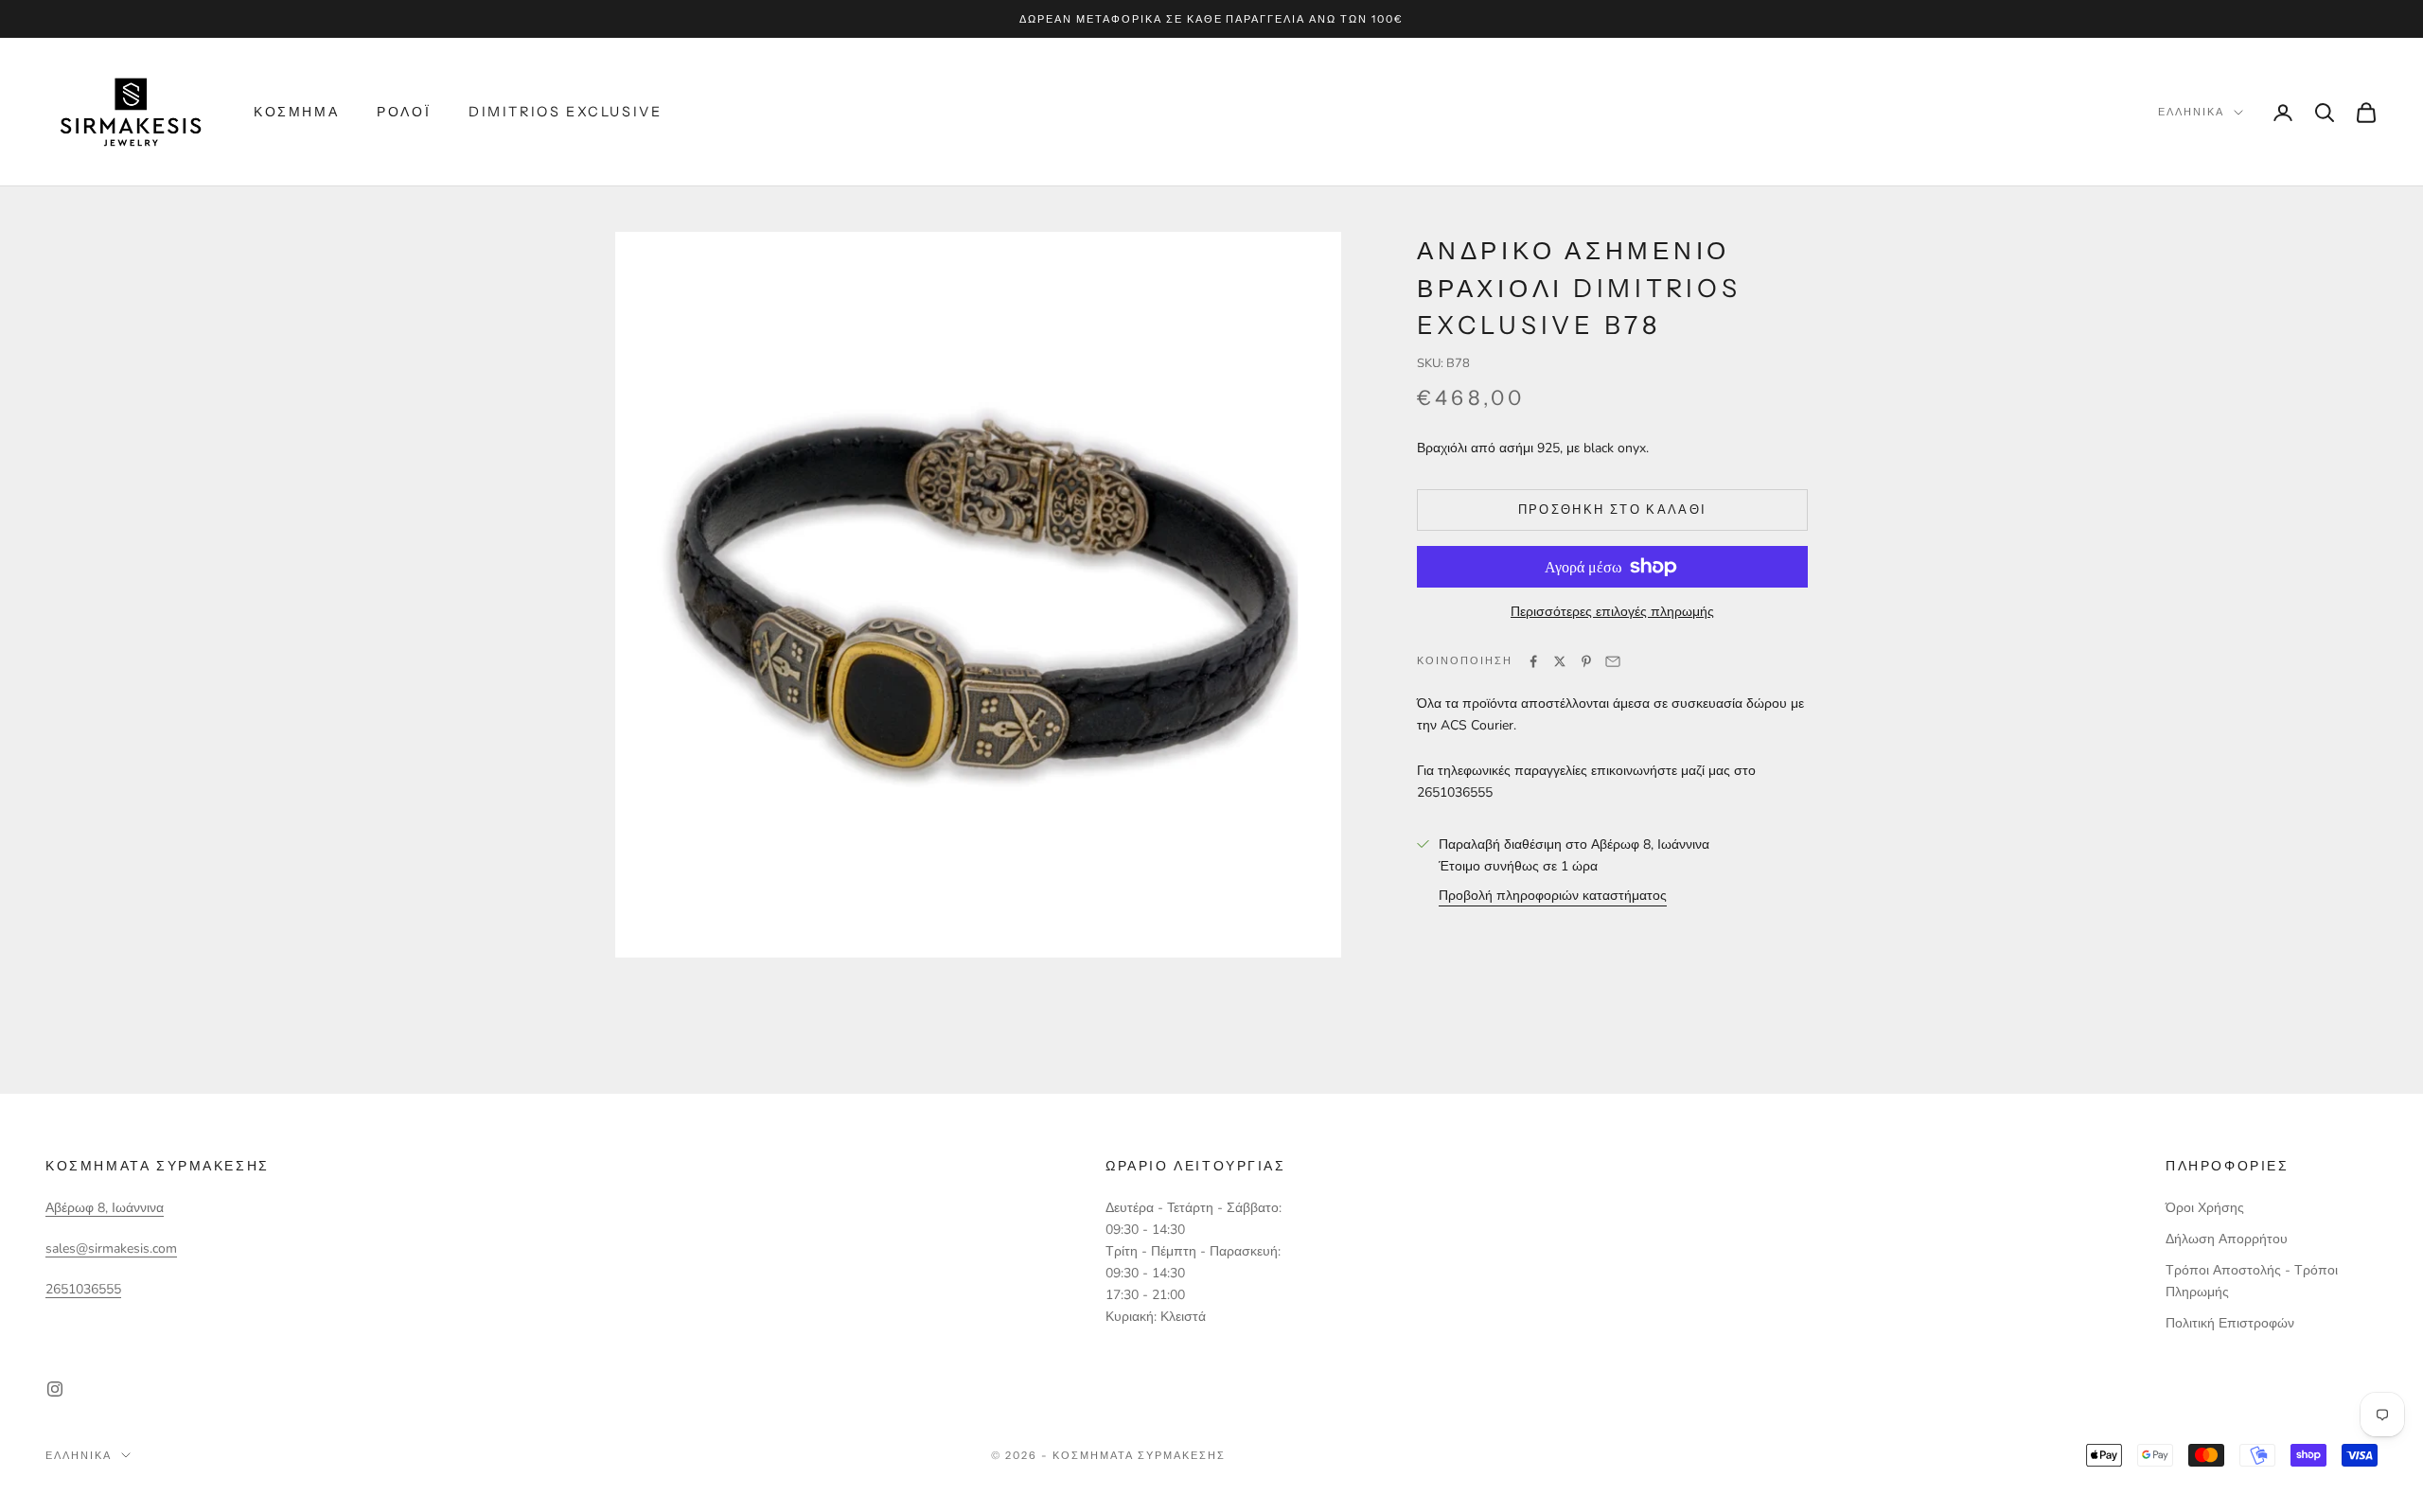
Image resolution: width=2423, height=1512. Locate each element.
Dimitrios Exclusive (565, 112)
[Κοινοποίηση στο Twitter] (1560, 661)
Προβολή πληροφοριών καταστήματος (1553, 896)
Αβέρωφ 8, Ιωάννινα (105, 1208)
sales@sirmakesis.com (111, 1248)
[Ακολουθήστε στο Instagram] (55, 1389)
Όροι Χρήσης (2205, 1208)
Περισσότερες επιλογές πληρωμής (1612, 612)
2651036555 (83, 1289)
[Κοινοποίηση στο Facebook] (1533, 661)
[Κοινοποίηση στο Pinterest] (1586, 661)
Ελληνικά (2191, 113)
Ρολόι (404, 112)
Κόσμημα (296, 112)
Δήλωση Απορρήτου (2227, 1239)
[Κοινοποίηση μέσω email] (1613, 661)
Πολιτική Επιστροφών (2230, 1323)
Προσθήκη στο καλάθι (1612, 509)
